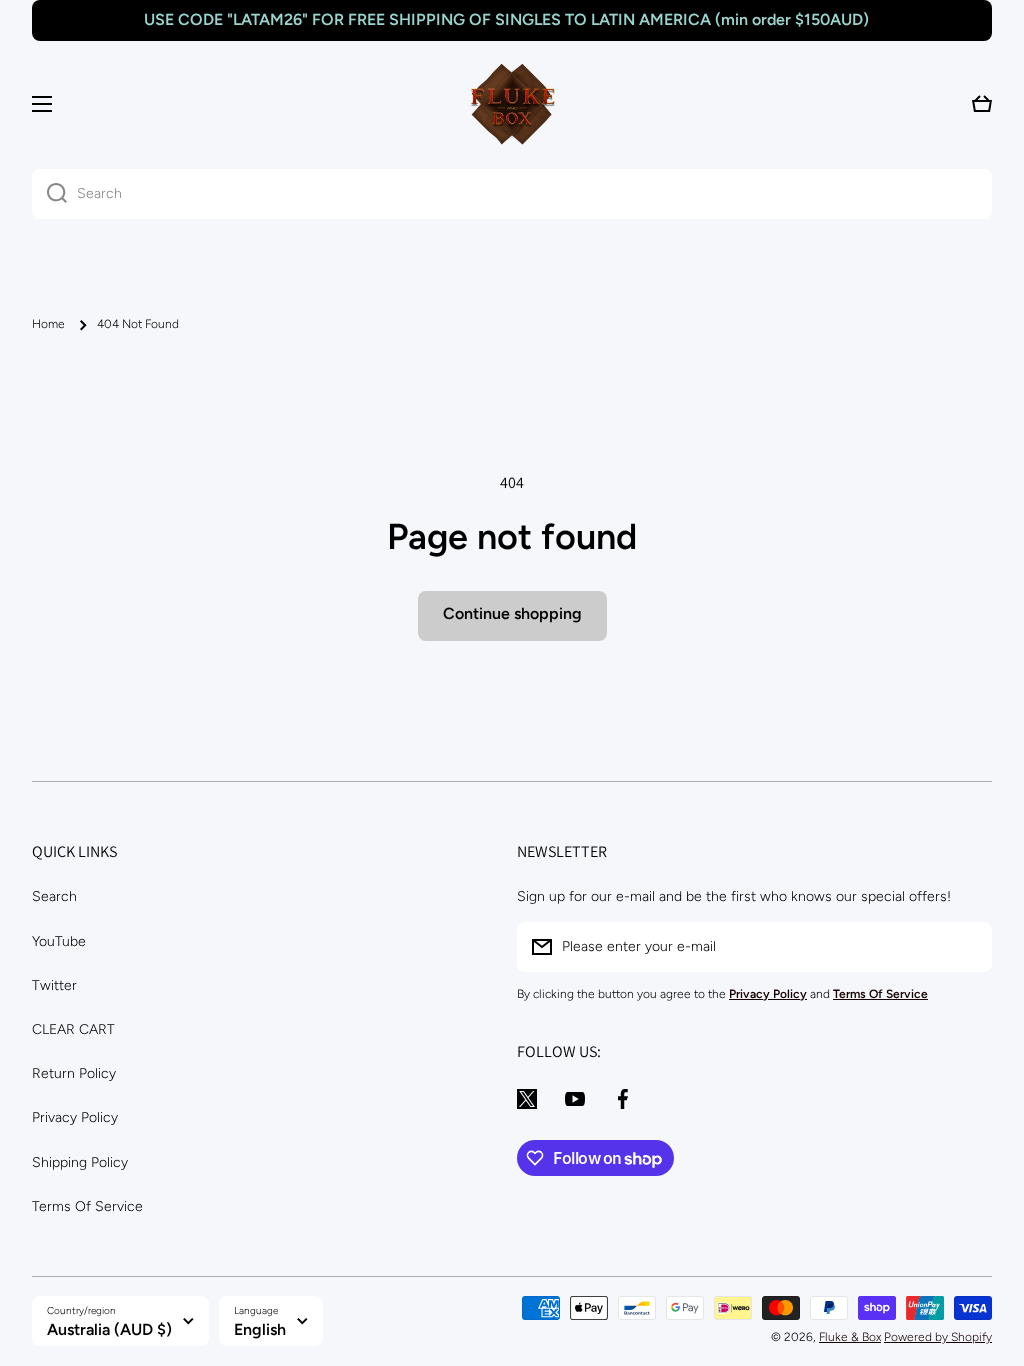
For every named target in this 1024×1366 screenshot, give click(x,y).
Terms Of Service (87, 1206)
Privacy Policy (75, 1117)
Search (54, 896)
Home (48, 324)
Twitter (54, 985)
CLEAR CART (73, 1029)
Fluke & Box (850, 1337)
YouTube (59, 941)
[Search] (49, 194)
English (260, 1329)
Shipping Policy (80, 1162)
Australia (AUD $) (109, 1329)
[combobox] (512, 194)
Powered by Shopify (938, 1337)
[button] (982, 104)
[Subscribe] (967, 947)
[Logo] (512, 104)
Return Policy (74, 1073)
